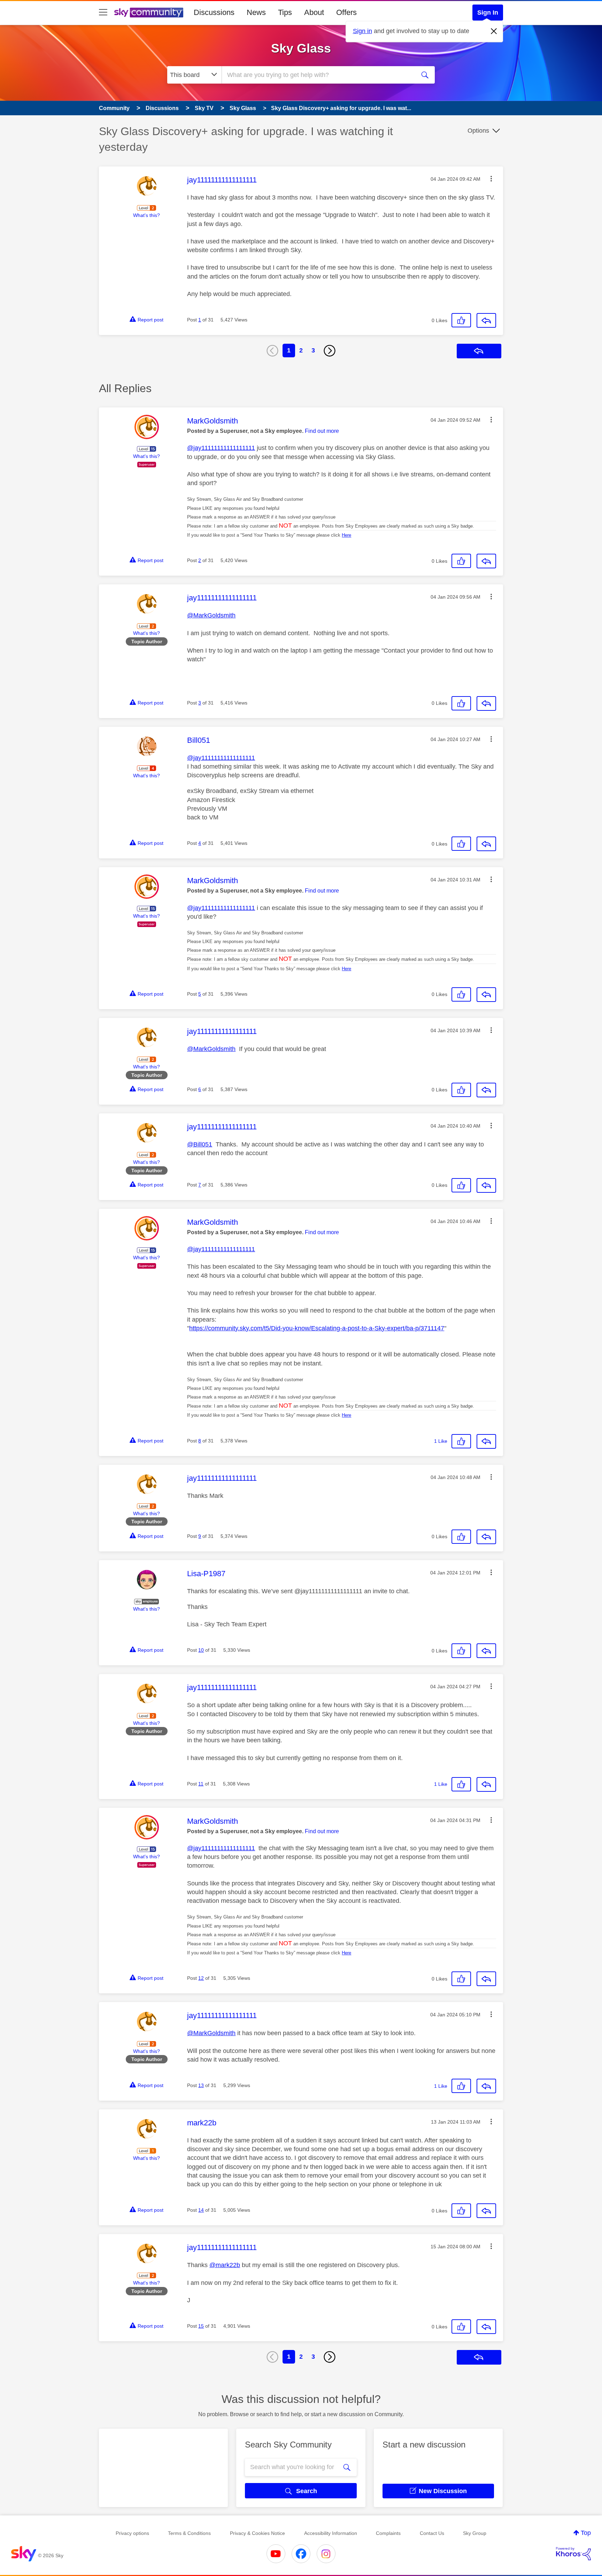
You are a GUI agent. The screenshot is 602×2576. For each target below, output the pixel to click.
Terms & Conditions (189, 2533)
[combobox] (318, 75)
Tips (285, 12)
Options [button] (478, 131)
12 (201, 1978)
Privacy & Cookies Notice (257, 2533)
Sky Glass (301, 48)
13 (201, 2085)
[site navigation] (103, 13)
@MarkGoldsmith (211, 615)
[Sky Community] (149, 13)
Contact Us (432, 2533)
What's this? (146, 215)
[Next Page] (330, 351)
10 (201, 1650)
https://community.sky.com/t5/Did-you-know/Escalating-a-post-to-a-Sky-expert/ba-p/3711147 (317, 1328)
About (314, 12)
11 (201, 1784)
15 (201, 2326)
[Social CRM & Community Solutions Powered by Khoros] (573, 2554)
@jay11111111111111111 (221, 448)
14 (201, 2210)
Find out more (322, 431)
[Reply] (486, 320)
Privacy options (132, 2533)
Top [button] (586, 2533)
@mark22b (225, 2265)
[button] (491, 179)
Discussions (214, 12)
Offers (346, 12)
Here (346, 535)
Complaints (388, 2533)
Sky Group (475, 2533)
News (256, 12)
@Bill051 (200, 1144)
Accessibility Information (331, 2533)
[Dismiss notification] (494, 31)
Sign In (488, 13)
